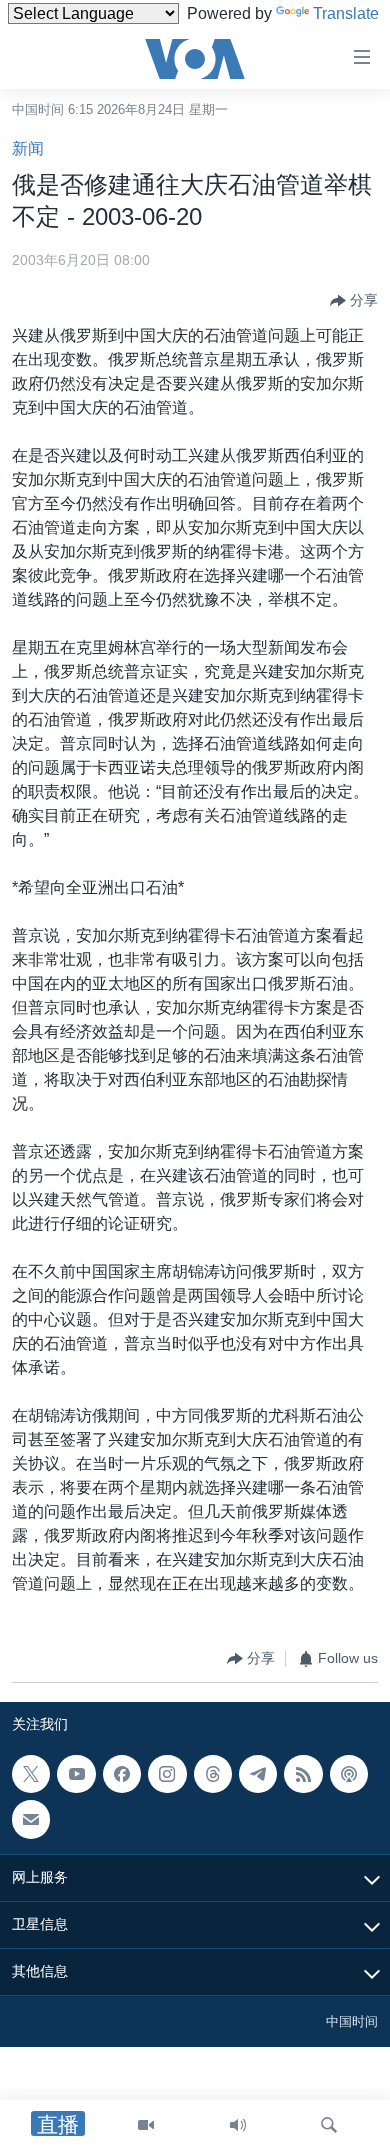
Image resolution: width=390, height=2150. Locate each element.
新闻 (28, 148)
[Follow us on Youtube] (76, 1774)
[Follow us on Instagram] (167, 1774)
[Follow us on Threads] (213, 1774)
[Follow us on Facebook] (122, 1774)
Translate (346, 13)
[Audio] (238, 2125)
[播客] (349, 1774)
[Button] (354, 301)
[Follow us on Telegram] (258, 1774)
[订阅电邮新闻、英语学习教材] (31, 1819)
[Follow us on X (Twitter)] (31, 1774)
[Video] (146, 2125)
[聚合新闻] (303, 1774)
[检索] (329, 2125)
